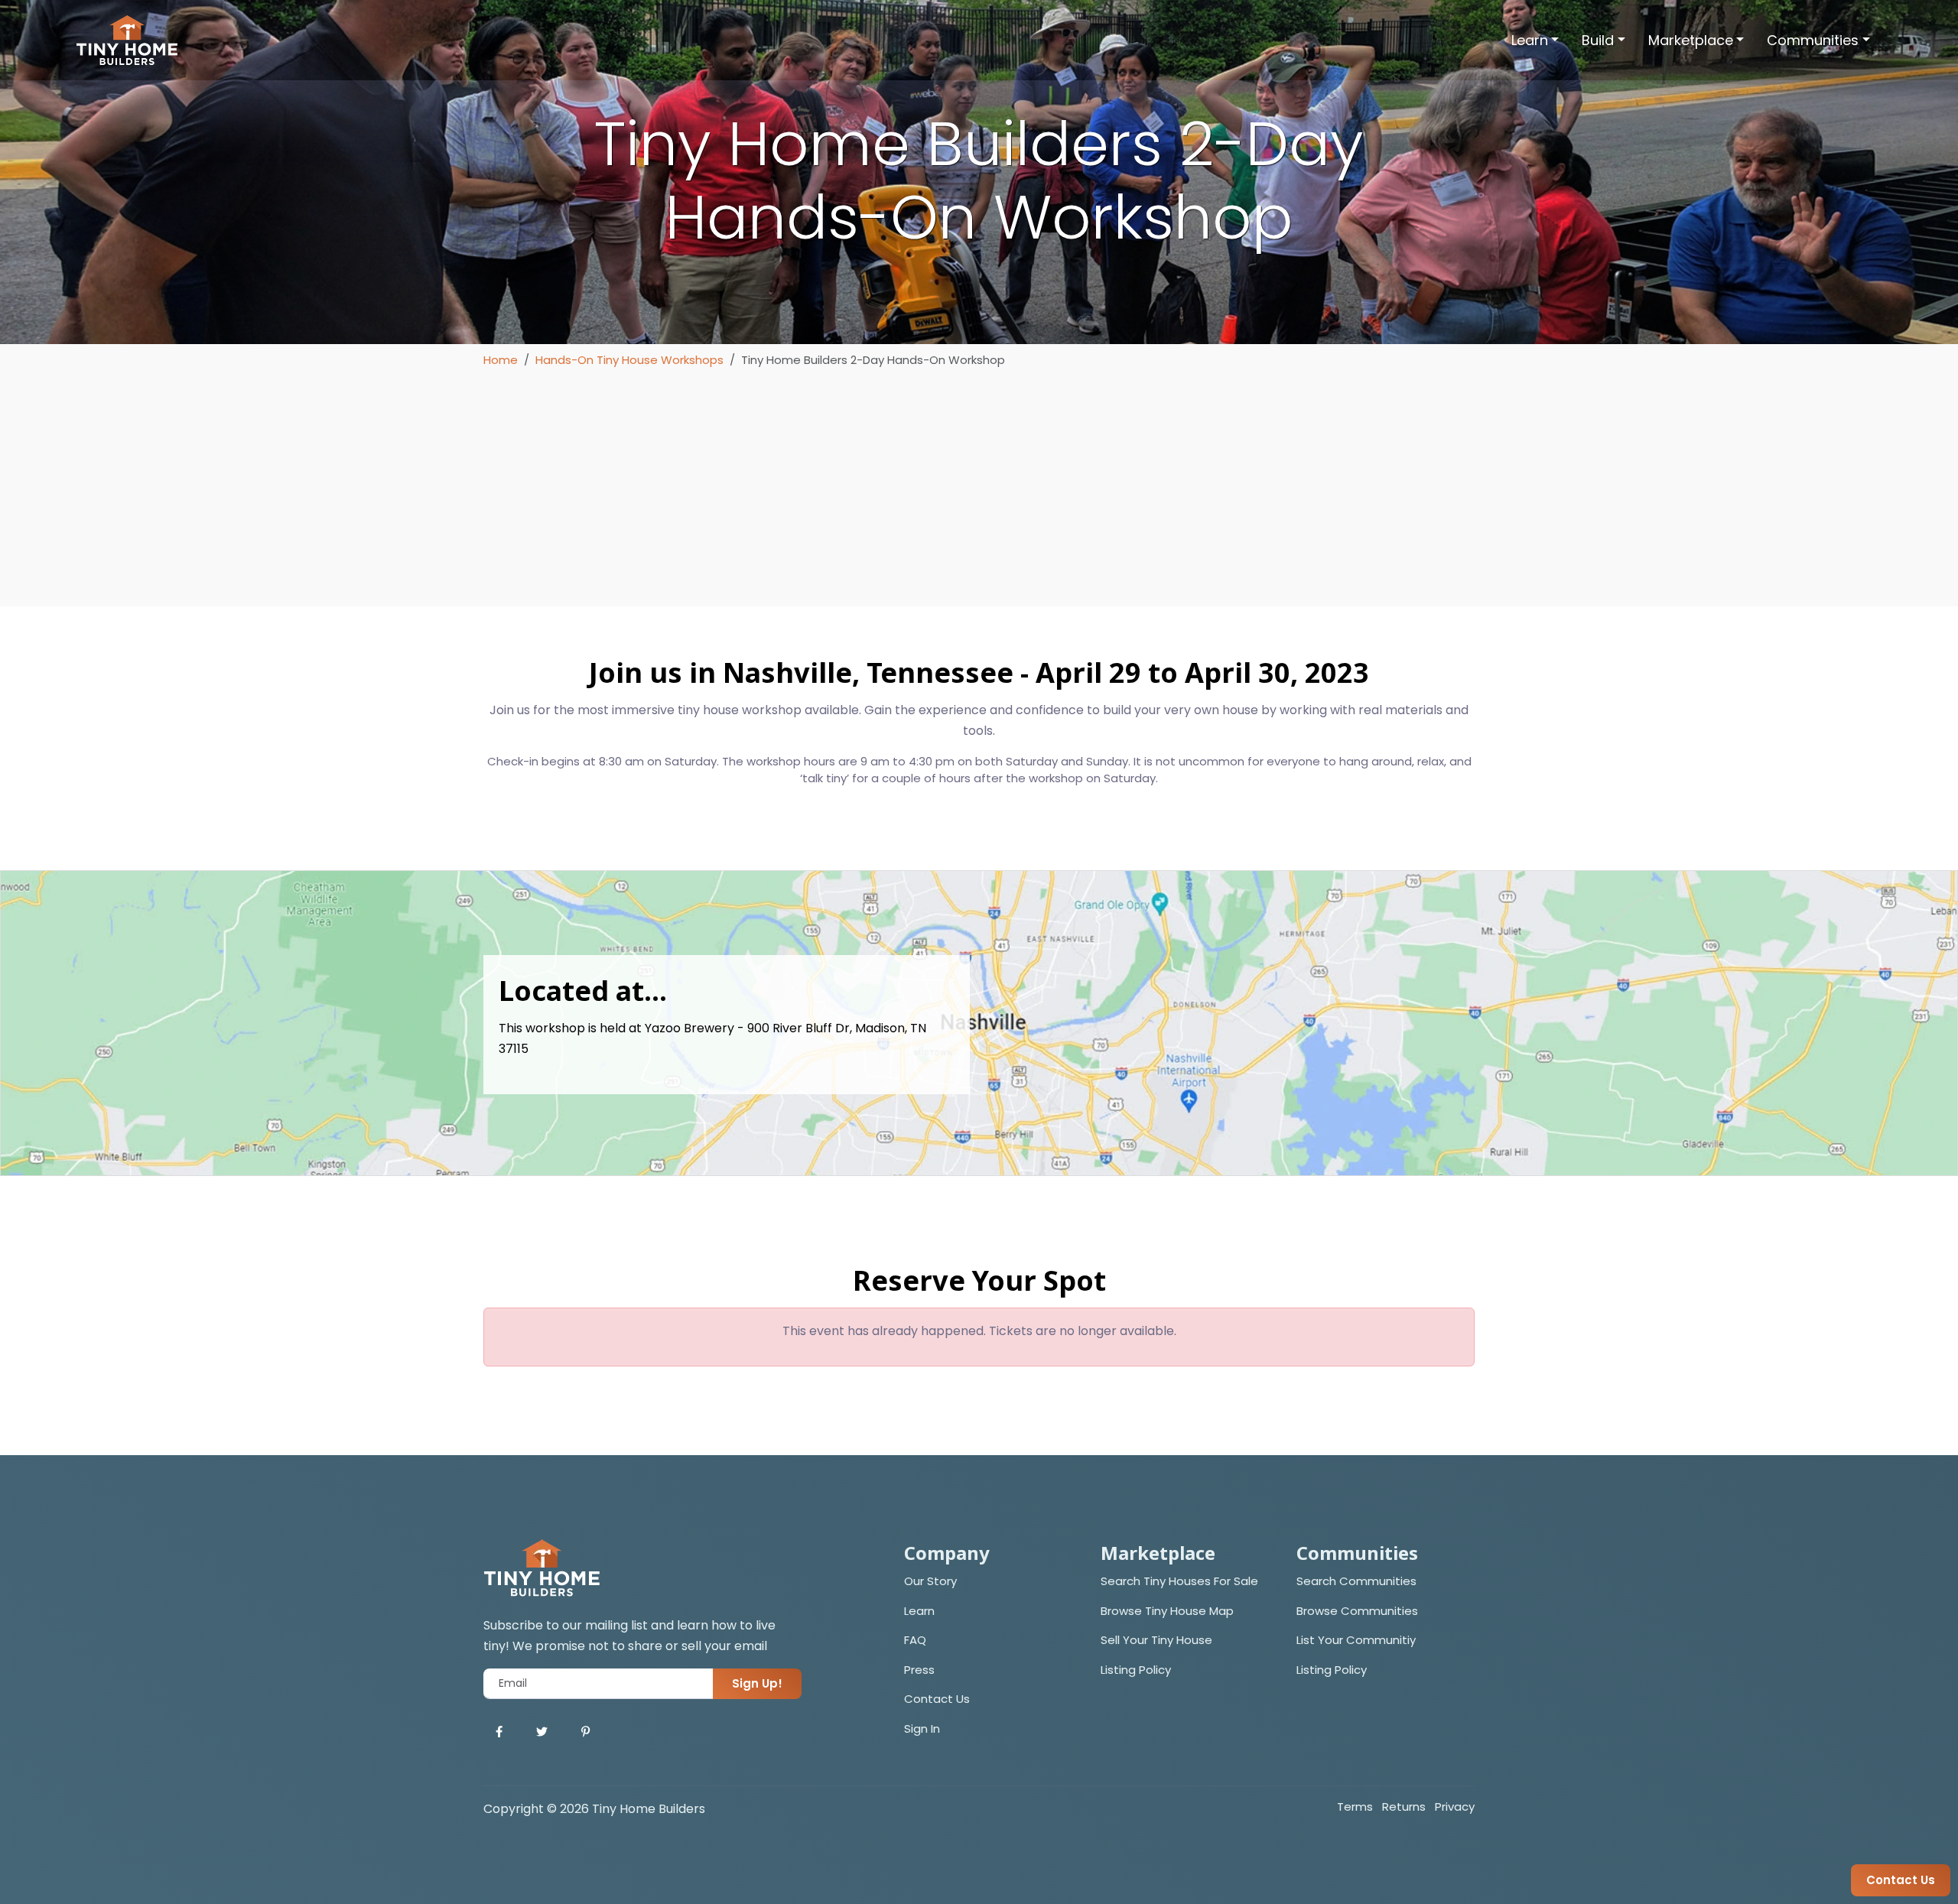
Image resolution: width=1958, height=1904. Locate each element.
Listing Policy (1136, 1670)
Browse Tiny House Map (1167, 1611)
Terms (1355, 1807)
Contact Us (937, 1699)
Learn (919, 1611)
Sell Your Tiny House (1156, 1640)
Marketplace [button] (1691, 40)
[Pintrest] (585, 1732)
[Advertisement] (979, 484)
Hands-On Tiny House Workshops (629, 360)
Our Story (930, 1581)
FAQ (915, 1640)
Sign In (922, 1729)
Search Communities (1356, 1581)
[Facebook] (499, 1732)
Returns (1404, 1807)
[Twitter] (542, 1732)
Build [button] (1598, 40)
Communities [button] (1813, 40)
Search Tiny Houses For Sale (1179, 1581)
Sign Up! (757, 1683)
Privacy (1455, 1807)
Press (919, 1670)
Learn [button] (1530, 40)
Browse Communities (1357, 1611)
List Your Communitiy (1356, 1640)
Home (501, 360)
